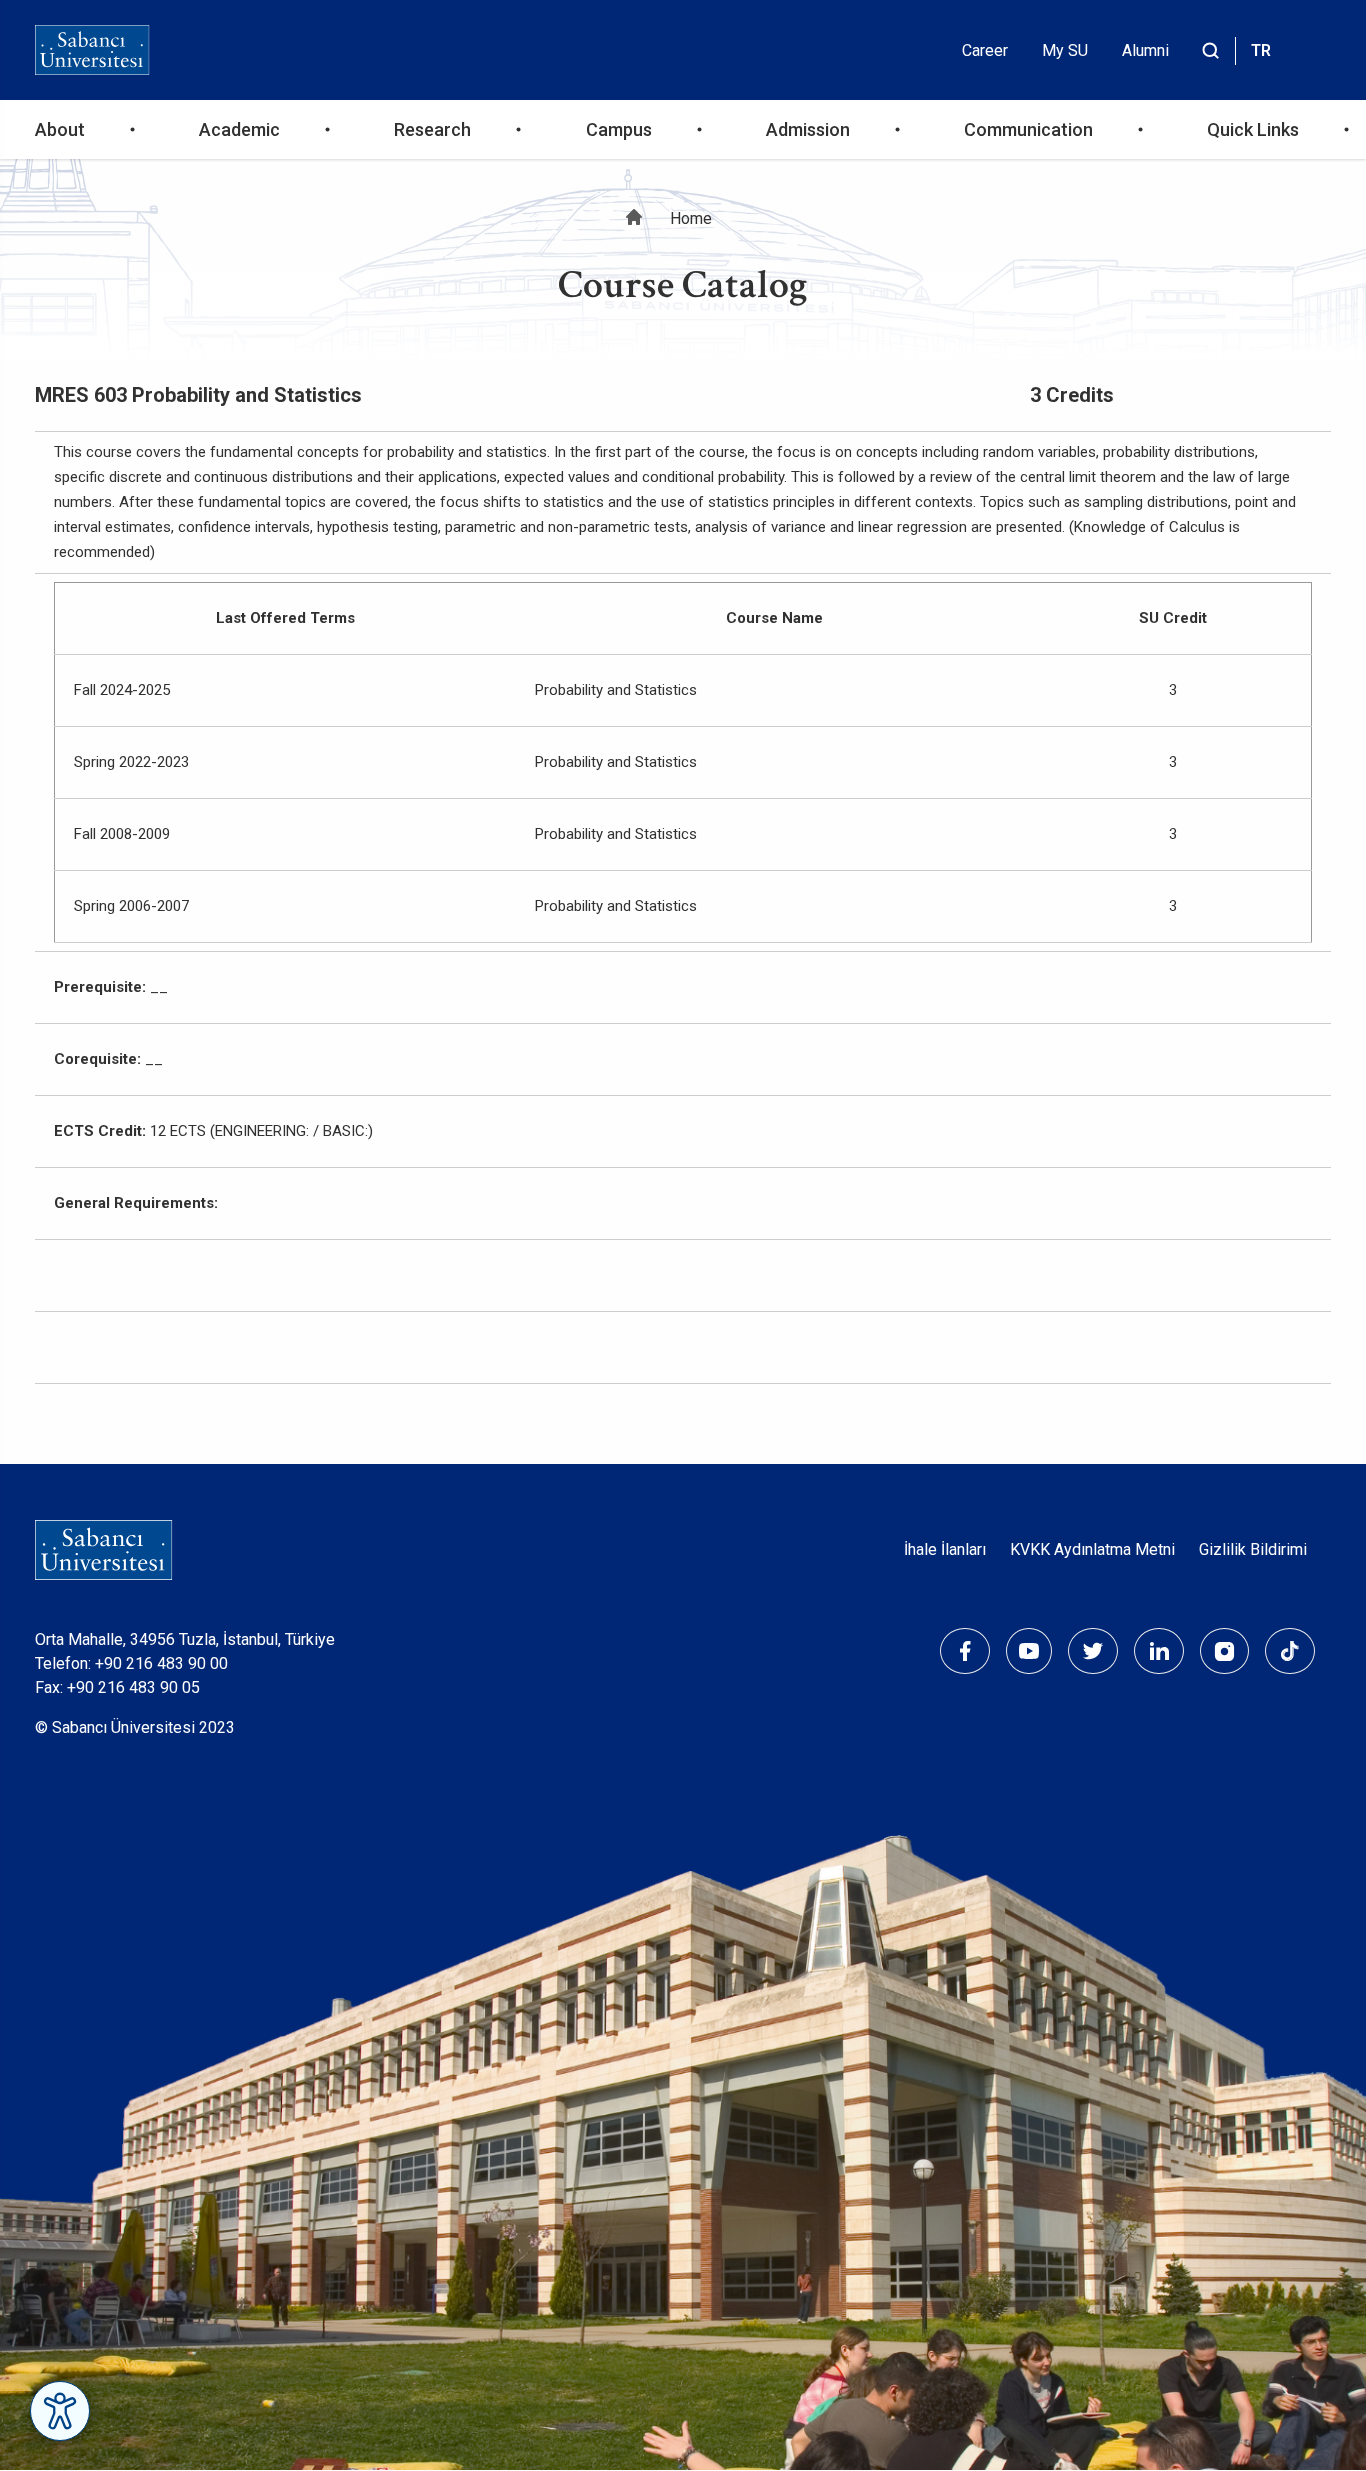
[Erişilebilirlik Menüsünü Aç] (60, 2411)
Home (691, 218)
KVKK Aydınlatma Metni (1092, 1549)
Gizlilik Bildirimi (1253, 1549)
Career (985, 50)
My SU (1065, 50)
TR (1261, 50)
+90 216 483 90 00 (161, 1663)
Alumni (1145, 50)
